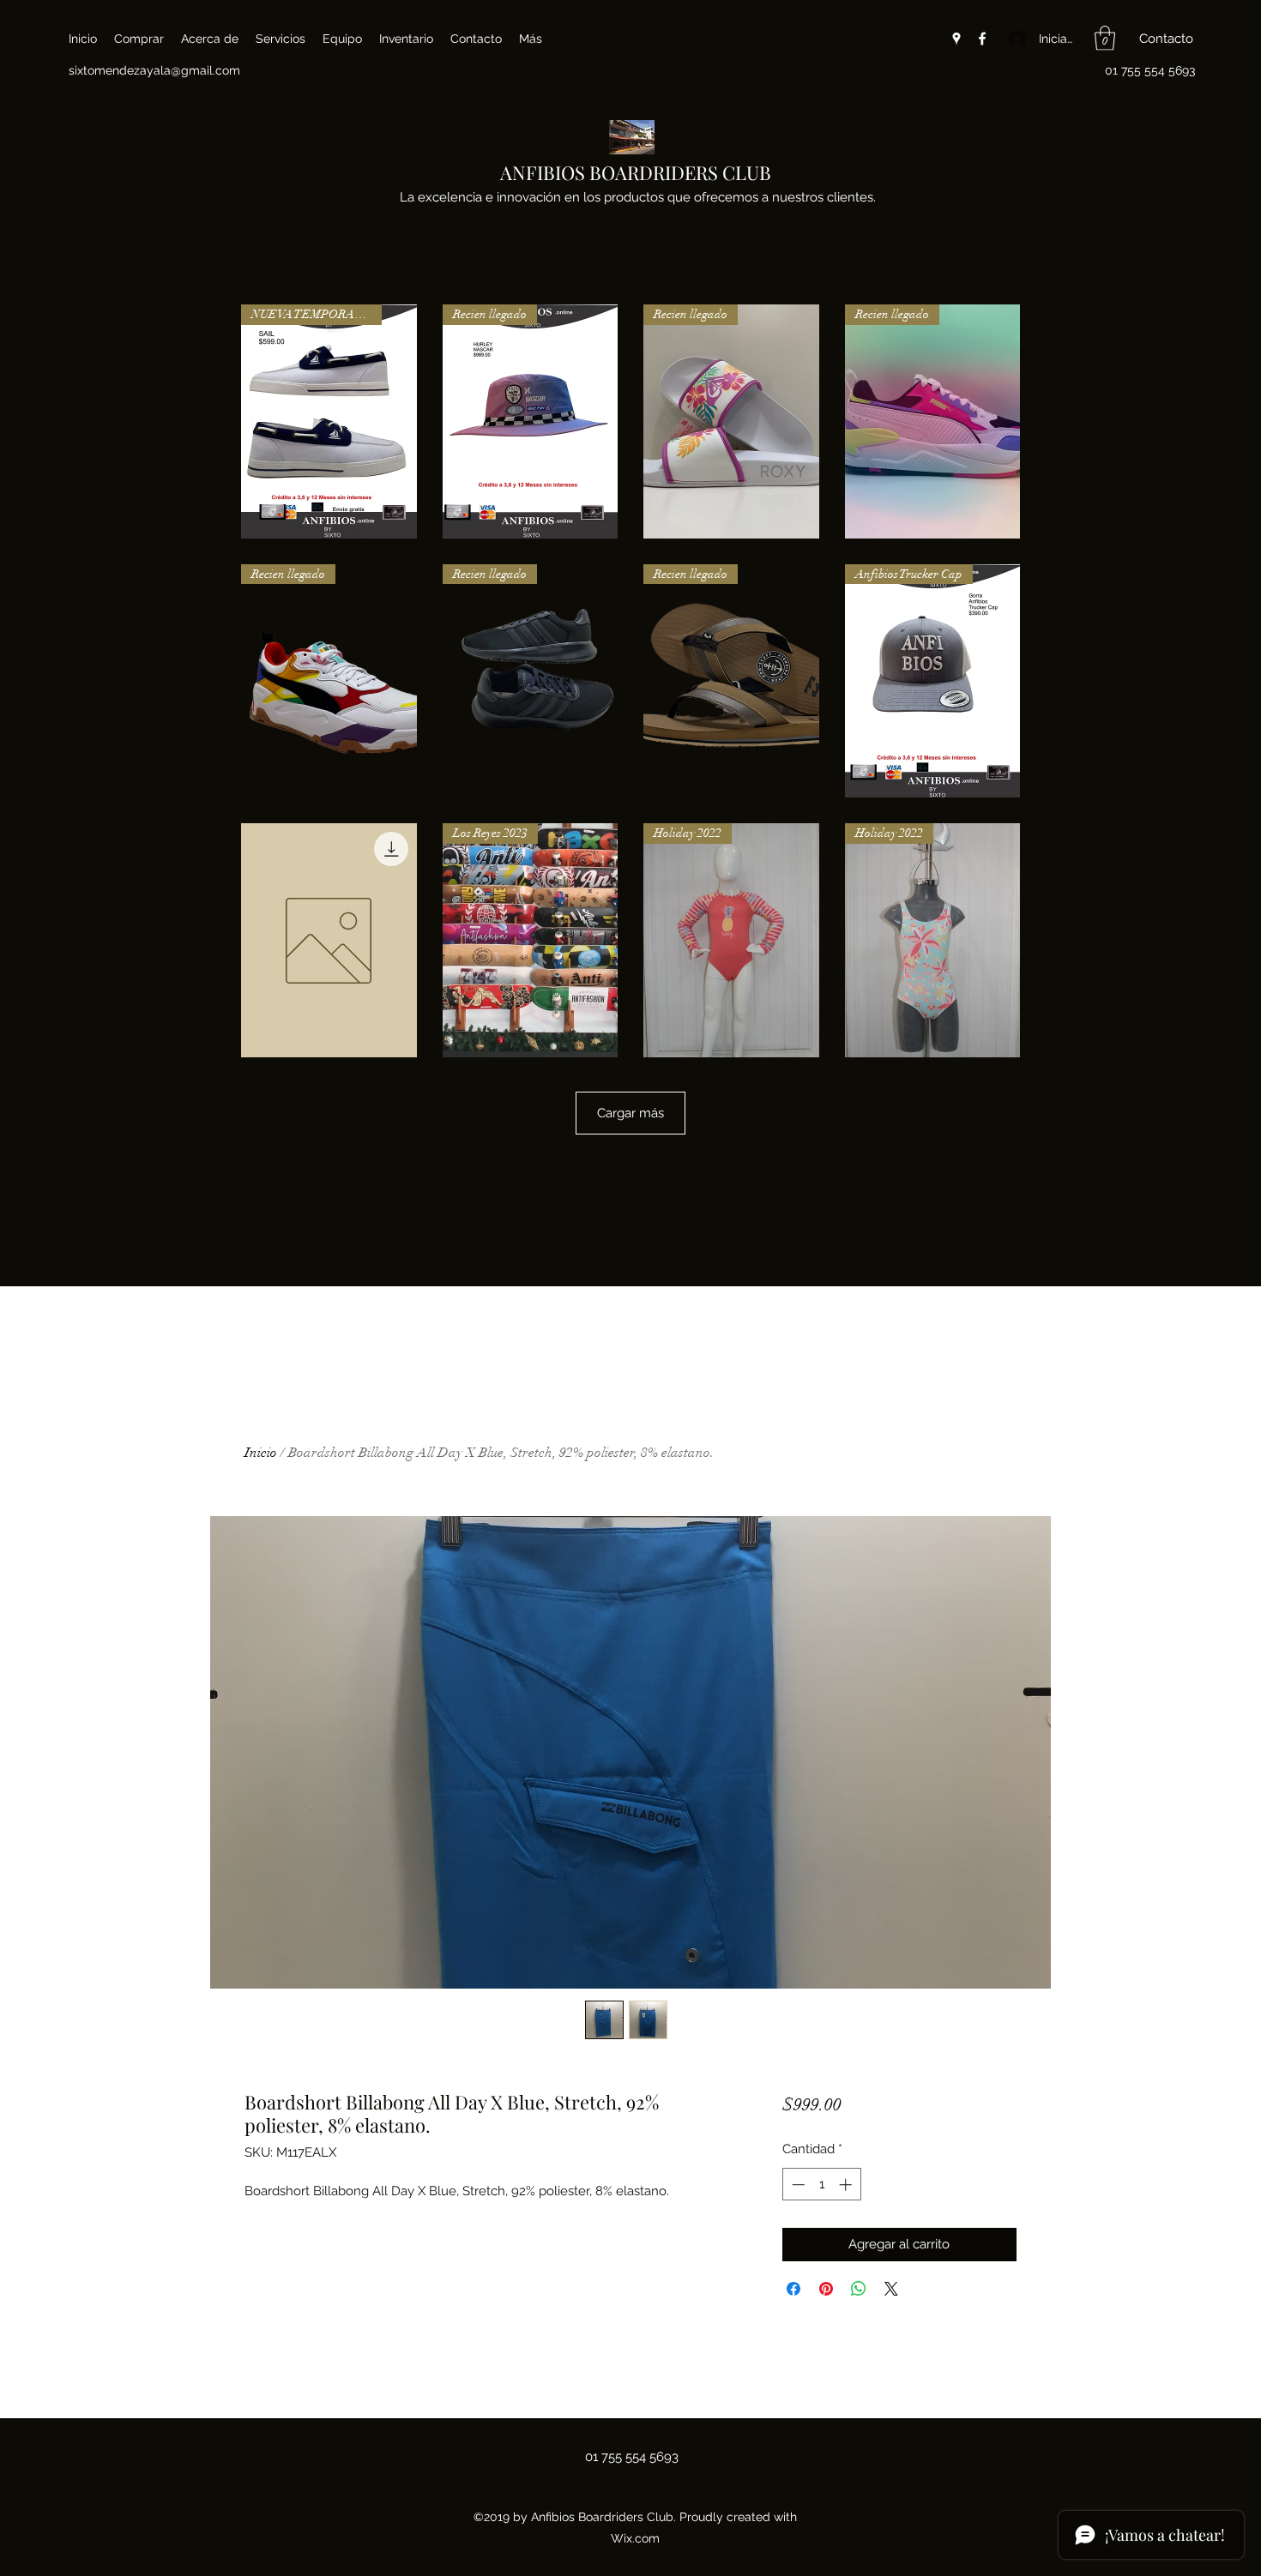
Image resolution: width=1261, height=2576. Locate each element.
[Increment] (847, 2185)
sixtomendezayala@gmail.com (154, 70)
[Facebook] (982, 39)
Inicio (261, 1453)
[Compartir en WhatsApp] (859, 2289)
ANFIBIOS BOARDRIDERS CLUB (636, 172)
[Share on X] (891, 2289)
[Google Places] (956, 39)
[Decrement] (796, 2185)
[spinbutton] (821, 2185)
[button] (1105, 38)
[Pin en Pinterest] (826, 2289)
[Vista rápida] (329, 940)
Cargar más (630, 1113)
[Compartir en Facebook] (793, 2289)
